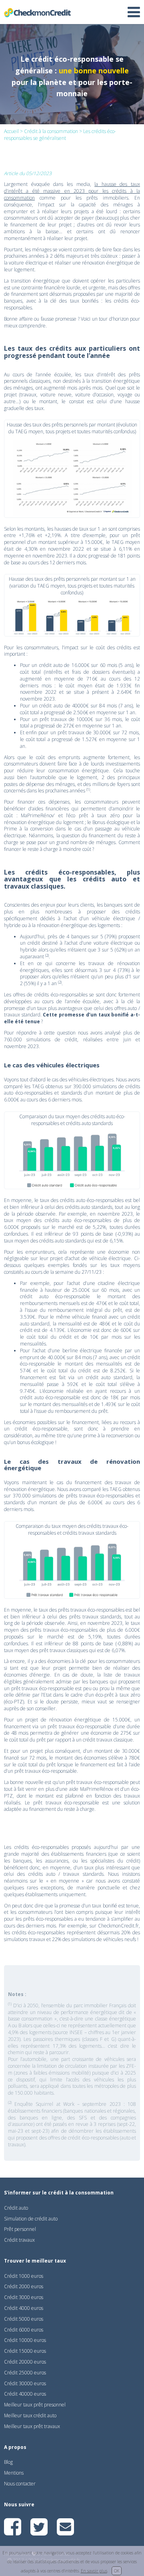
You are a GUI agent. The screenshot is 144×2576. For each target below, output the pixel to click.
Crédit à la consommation (51, 131)
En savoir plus (94, 2571)
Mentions (14, 2473)
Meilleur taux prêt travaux (32, 2426)
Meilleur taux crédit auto (30, 2415)
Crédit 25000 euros (25, 2373)
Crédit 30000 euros (25, 2383)
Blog (8, 2462)
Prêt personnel (20, 2229)
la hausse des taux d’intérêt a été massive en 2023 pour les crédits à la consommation (72, 191)
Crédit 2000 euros (24, 2286)
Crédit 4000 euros (24, 2308)
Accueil (11, 131)
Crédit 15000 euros (25, 2351)
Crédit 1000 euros (24, 2276)
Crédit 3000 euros (24, 2297)
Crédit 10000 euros (25, 2340)
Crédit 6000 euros (24, 2330)
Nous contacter (20, 2484)
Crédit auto (16, 2208)
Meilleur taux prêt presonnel (35, 2405)
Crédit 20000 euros (25, 2362)
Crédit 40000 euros (25, 2394)
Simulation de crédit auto (31, 2219)
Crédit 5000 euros (24, 2319)
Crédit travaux (19, 2240)
